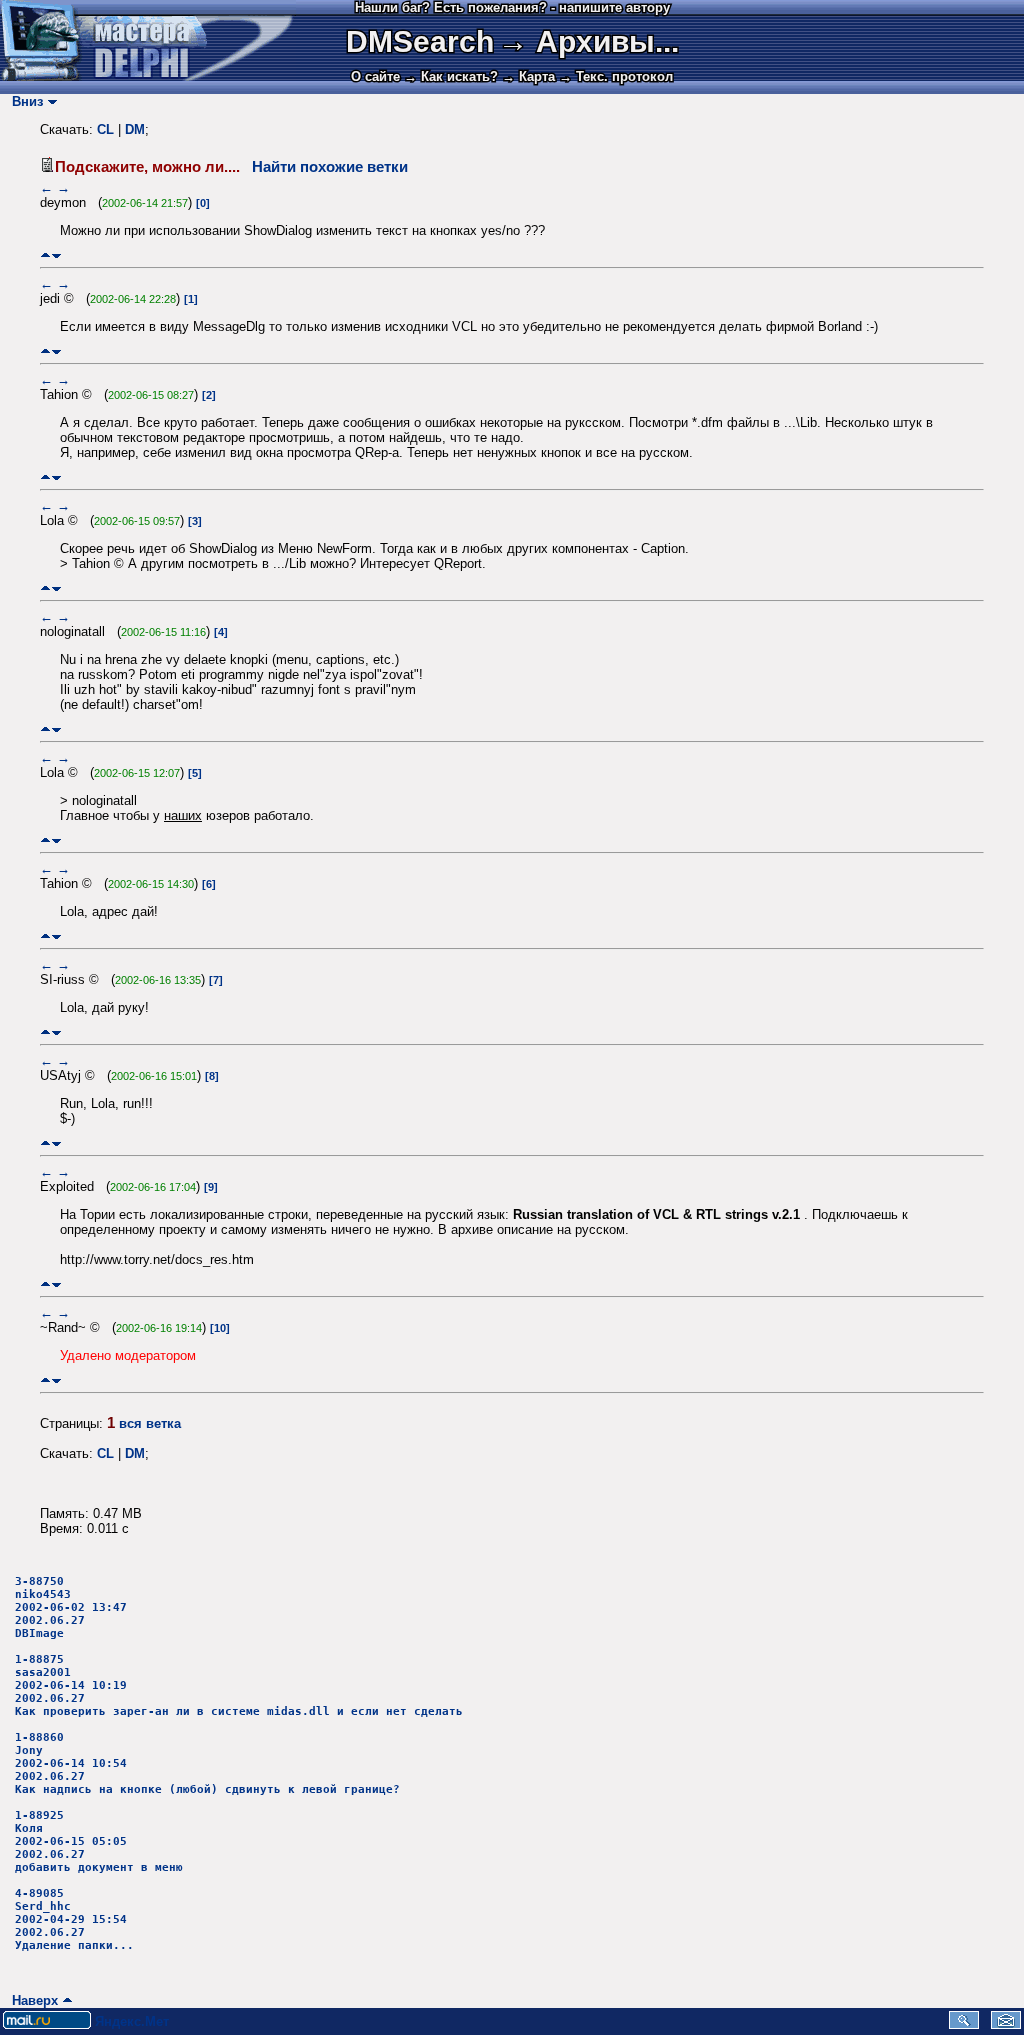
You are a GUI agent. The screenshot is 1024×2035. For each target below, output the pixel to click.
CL (105, 129)
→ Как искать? (451, 76)
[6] (209, 884)
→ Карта (528, 76)
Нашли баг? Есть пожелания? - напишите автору (512, 7)
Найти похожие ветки (330, 167)
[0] (203, 203)
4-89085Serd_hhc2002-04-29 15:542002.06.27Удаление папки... (74, 1919)
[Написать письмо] (1006, 2024)
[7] (216, 980)
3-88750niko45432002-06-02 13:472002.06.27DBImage (71, 1607)
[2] (209, 395)
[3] (195, 521)
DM (135, 129)
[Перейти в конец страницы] (56, 255)
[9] (211, 1187)
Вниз (23, 101)
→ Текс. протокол (616, 76)
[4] (221, 632)
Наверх (31, 2000)
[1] (191, 299)
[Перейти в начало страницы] (45, 255)
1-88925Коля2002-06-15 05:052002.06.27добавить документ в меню (99, 1841)
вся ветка (150, 1423)
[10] (220, 1328)
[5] (195, 773)
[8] (212, 1076)
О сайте (375, 76)
